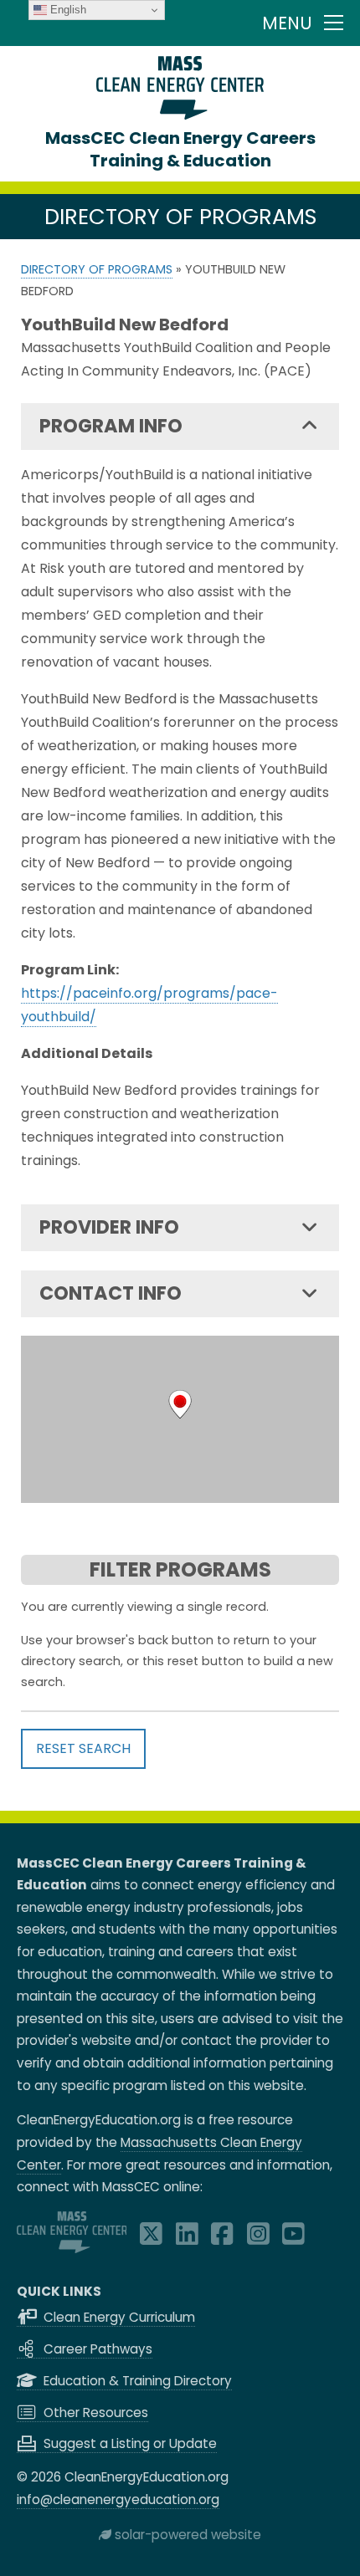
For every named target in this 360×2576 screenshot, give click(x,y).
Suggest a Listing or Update (129, 2443)
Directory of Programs (97, 269)
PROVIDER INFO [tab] (109, 1227)
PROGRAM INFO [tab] (111, 426)
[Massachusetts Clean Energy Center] (72, 2249)
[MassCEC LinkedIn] (187, 2239)
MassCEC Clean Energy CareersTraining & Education (180, 149)
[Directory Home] (180, 115)
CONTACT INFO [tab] (111, 1293)
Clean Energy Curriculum (118, 2317)
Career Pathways (96, 2349)
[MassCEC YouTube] (293, 2239)
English (67, 10)
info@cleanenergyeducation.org (118, 2499)
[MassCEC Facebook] (222, 2239)
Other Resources (94, 2412)
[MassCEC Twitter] (151, 2239)
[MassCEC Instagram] (258, 2239)
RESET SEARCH (83, 1748)
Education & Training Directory (136, 2381)
